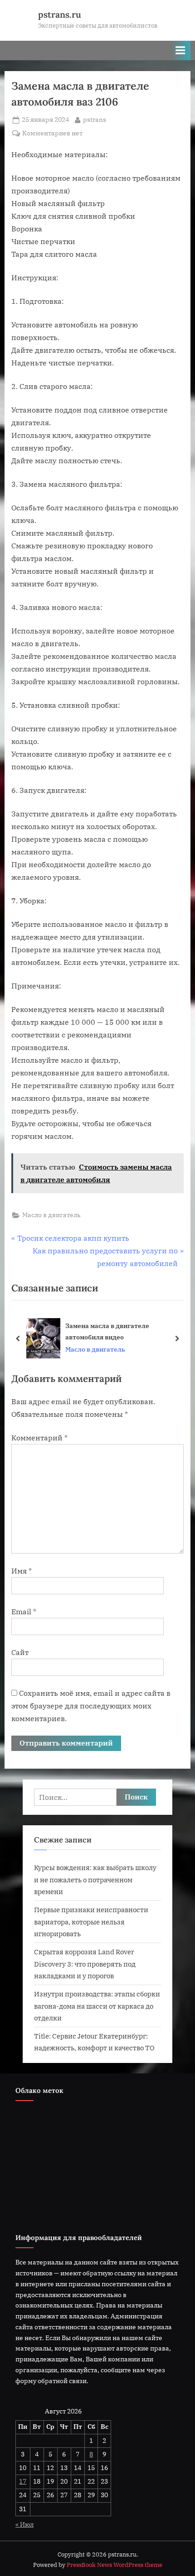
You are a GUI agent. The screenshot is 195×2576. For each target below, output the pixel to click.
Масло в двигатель (51, 1215)
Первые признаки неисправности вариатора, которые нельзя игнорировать (91, 1921)
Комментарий (39, 1438)
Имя (22, 1571)
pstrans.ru (60, 14)
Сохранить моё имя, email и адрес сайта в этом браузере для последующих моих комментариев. (91, 1706)
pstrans (95, 119)
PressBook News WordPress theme (115, 2565)
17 (23, 2481)
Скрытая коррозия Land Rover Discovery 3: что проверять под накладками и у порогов (85, 1964)
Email (24, 1612)
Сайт (20, 1652)
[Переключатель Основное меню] (180, 50)
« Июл (24, 2524)
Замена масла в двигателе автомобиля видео (107, 1331)
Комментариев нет (52, 134)
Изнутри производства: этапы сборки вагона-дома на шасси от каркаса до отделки (97, 2006)
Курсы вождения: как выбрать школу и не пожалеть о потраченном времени (95, 1879)
